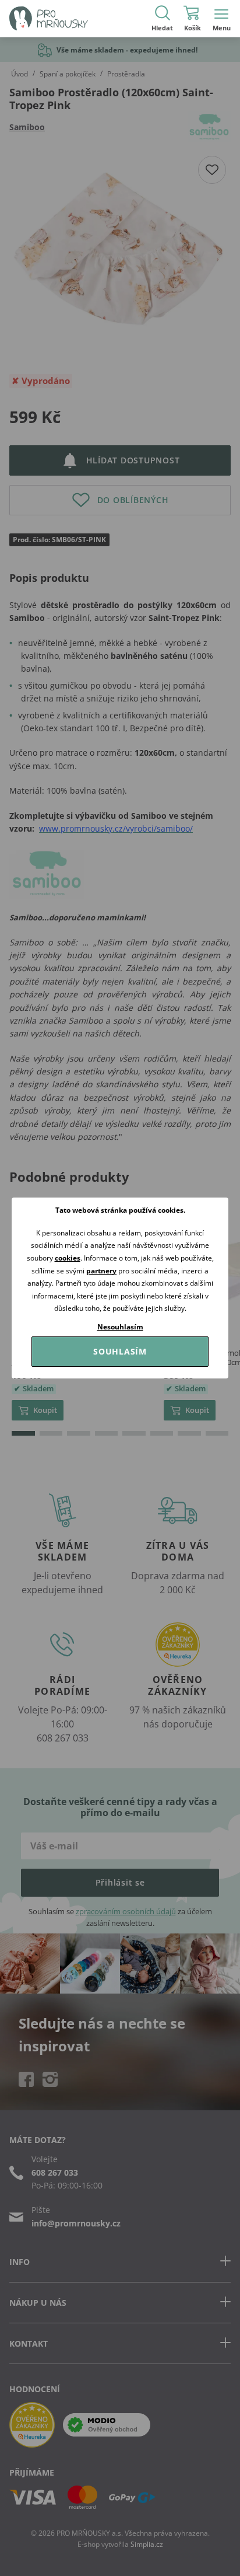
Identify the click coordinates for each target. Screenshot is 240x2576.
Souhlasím (120, 1351)
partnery (101, 1271)
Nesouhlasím (120, 1327)
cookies (68, 1258)
